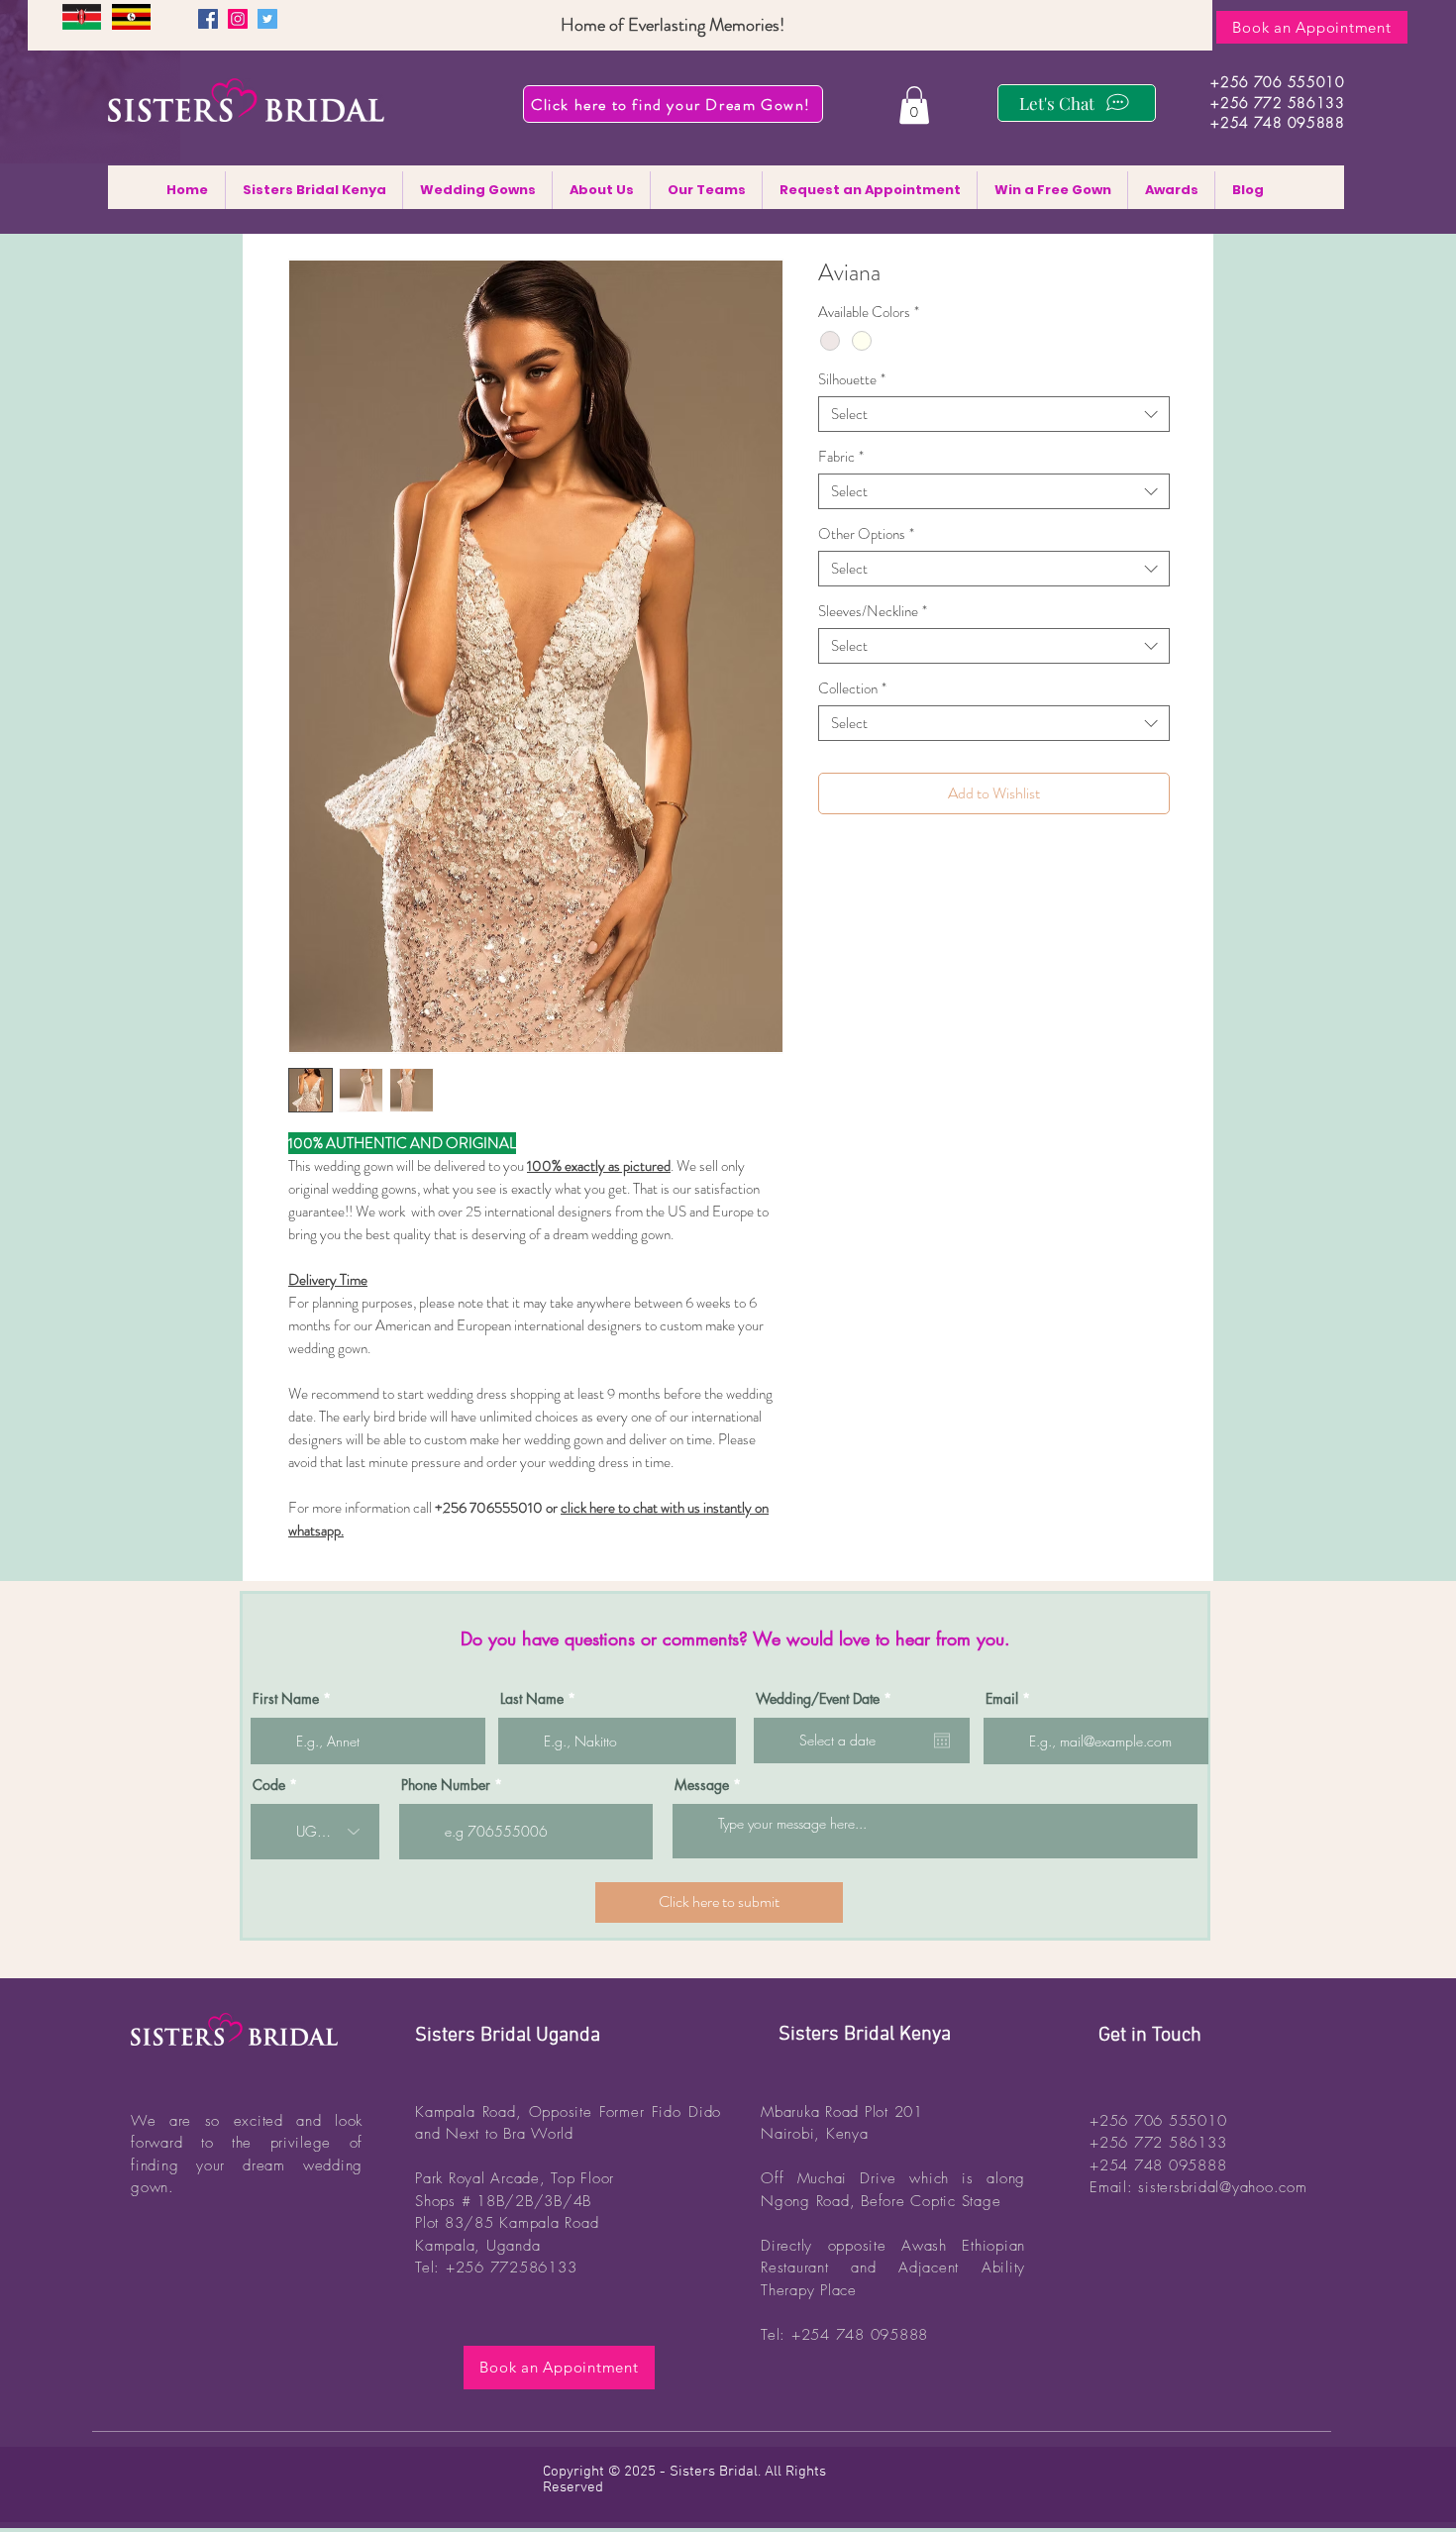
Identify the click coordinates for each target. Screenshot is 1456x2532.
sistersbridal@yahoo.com (1222, 2187)
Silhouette (852, 379)
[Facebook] (208, 19)
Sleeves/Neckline (873, 611)
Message (702, 1785)
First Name (286, 1699)
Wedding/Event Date (827, 1699)
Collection (852, 688)
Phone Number (446, 1785)
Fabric (841, 457)
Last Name (532, 1699)
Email (1002, 1699)
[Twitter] (267, 19)
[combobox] (994, 414)
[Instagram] (238, 19)
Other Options (866, 534)
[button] (914, 105)
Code (269, 1785)
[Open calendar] (942, 1741)
